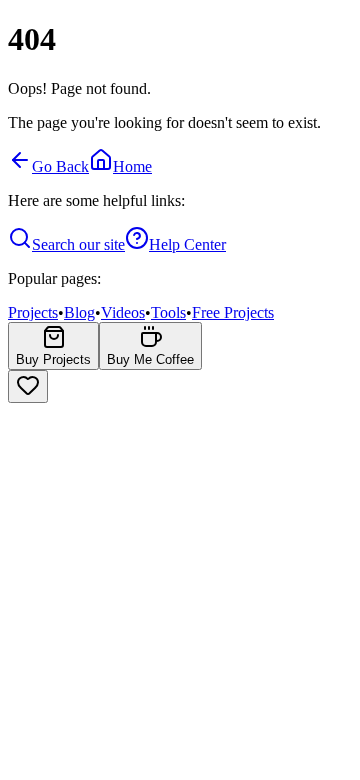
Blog (79, 312)
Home (132, 166)
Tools (168, 312)
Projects (33, 312)
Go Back (60, 166)
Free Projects (233, 312)
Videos (123, 312)
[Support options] (28, 386)
